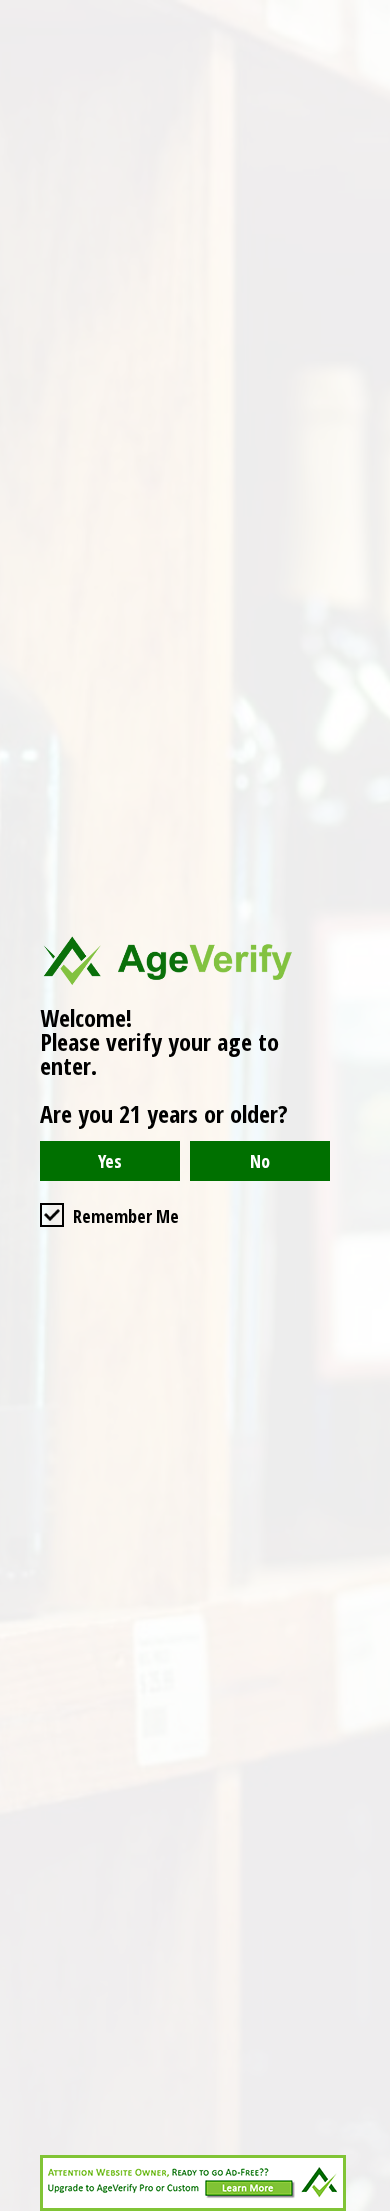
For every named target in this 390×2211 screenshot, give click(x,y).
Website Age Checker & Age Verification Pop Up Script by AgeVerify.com (365, 2206)
